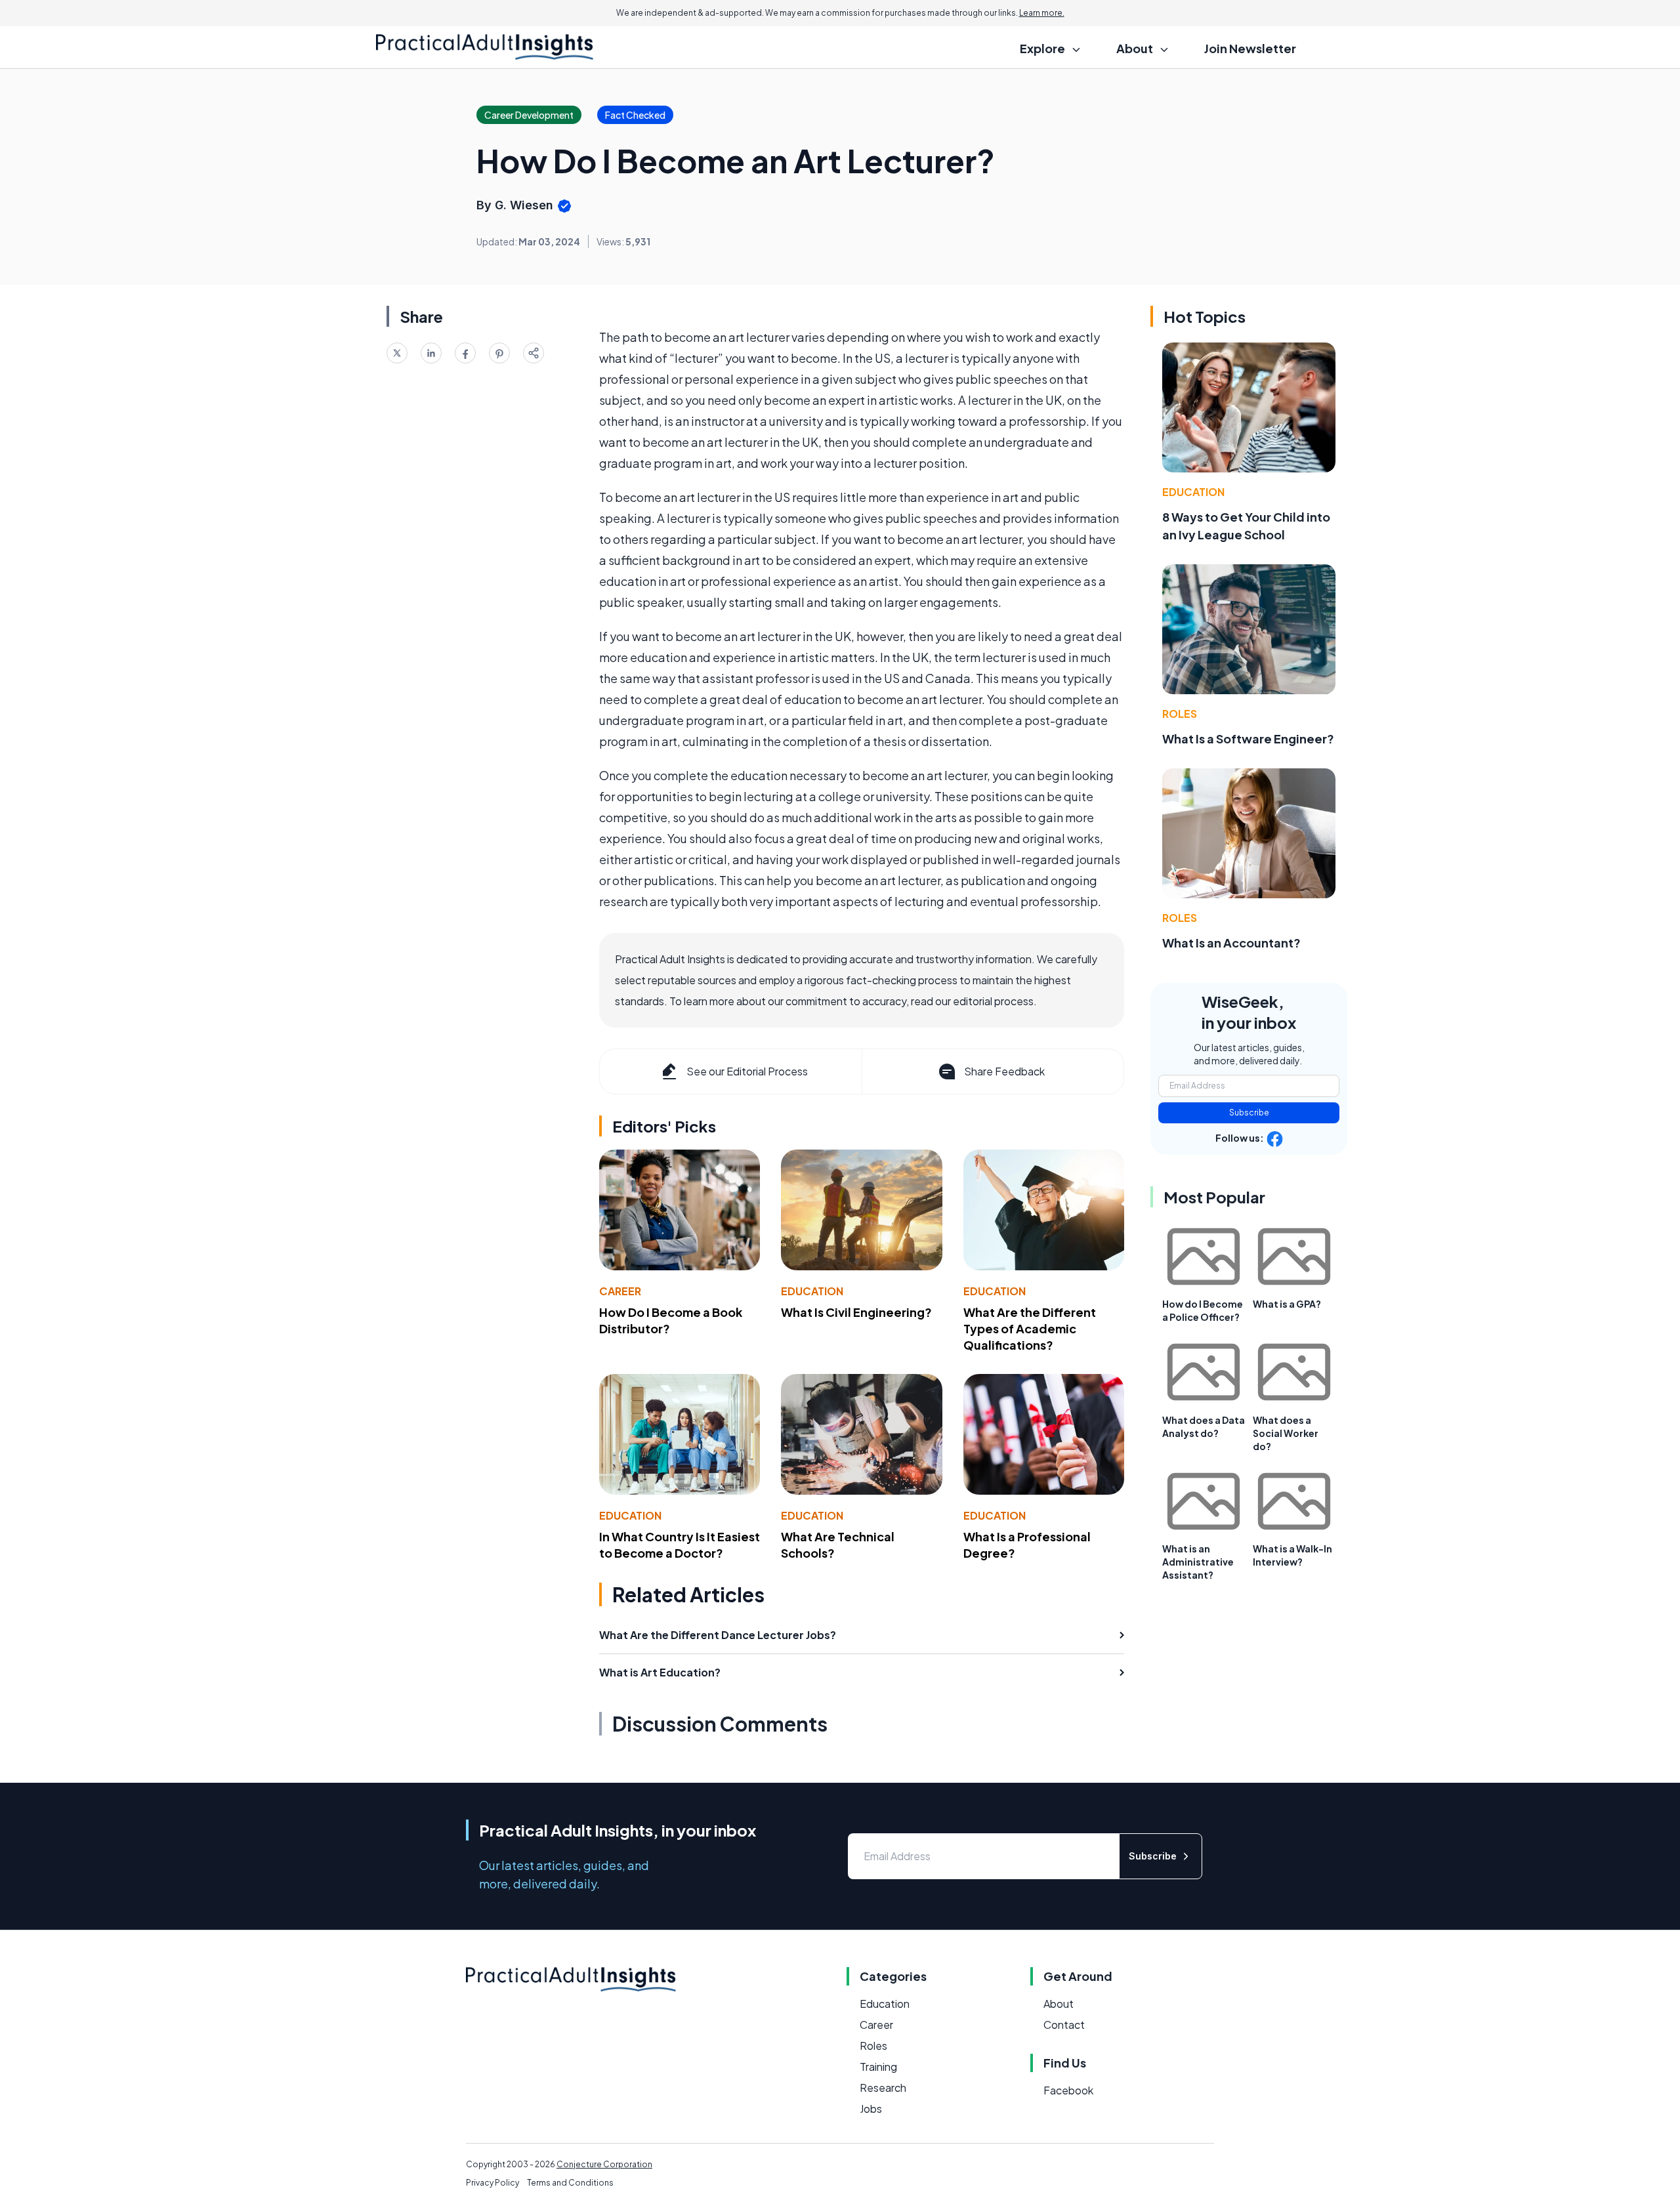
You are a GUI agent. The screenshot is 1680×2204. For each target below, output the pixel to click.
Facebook (1068, 2090)
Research (883, 2088)
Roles (1180, 714)
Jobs (871, 2109)
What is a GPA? (1287, 1304)
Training (878, 2067)
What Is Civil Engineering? (856, 1312)
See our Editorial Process (747, 1071)
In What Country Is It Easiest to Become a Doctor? (680, 1545)
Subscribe (1249, 1112)
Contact (1064, 2025)
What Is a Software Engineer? (1248, 738)
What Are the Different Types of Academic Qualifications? (1030, 1328)
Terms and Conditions (570, 2183)
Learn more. (1042, 13)
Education (812, 1291)
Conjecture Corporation (604, 2164)
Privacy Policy (493, 2183)
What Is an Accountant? (1231, 943)
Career (620, 1291)
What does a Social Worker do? (1286, 1433)
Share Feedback (1004, 1071)
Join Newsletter (1250, 48)
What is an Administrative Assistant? (1198, 1562)
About (1059, 2004)
